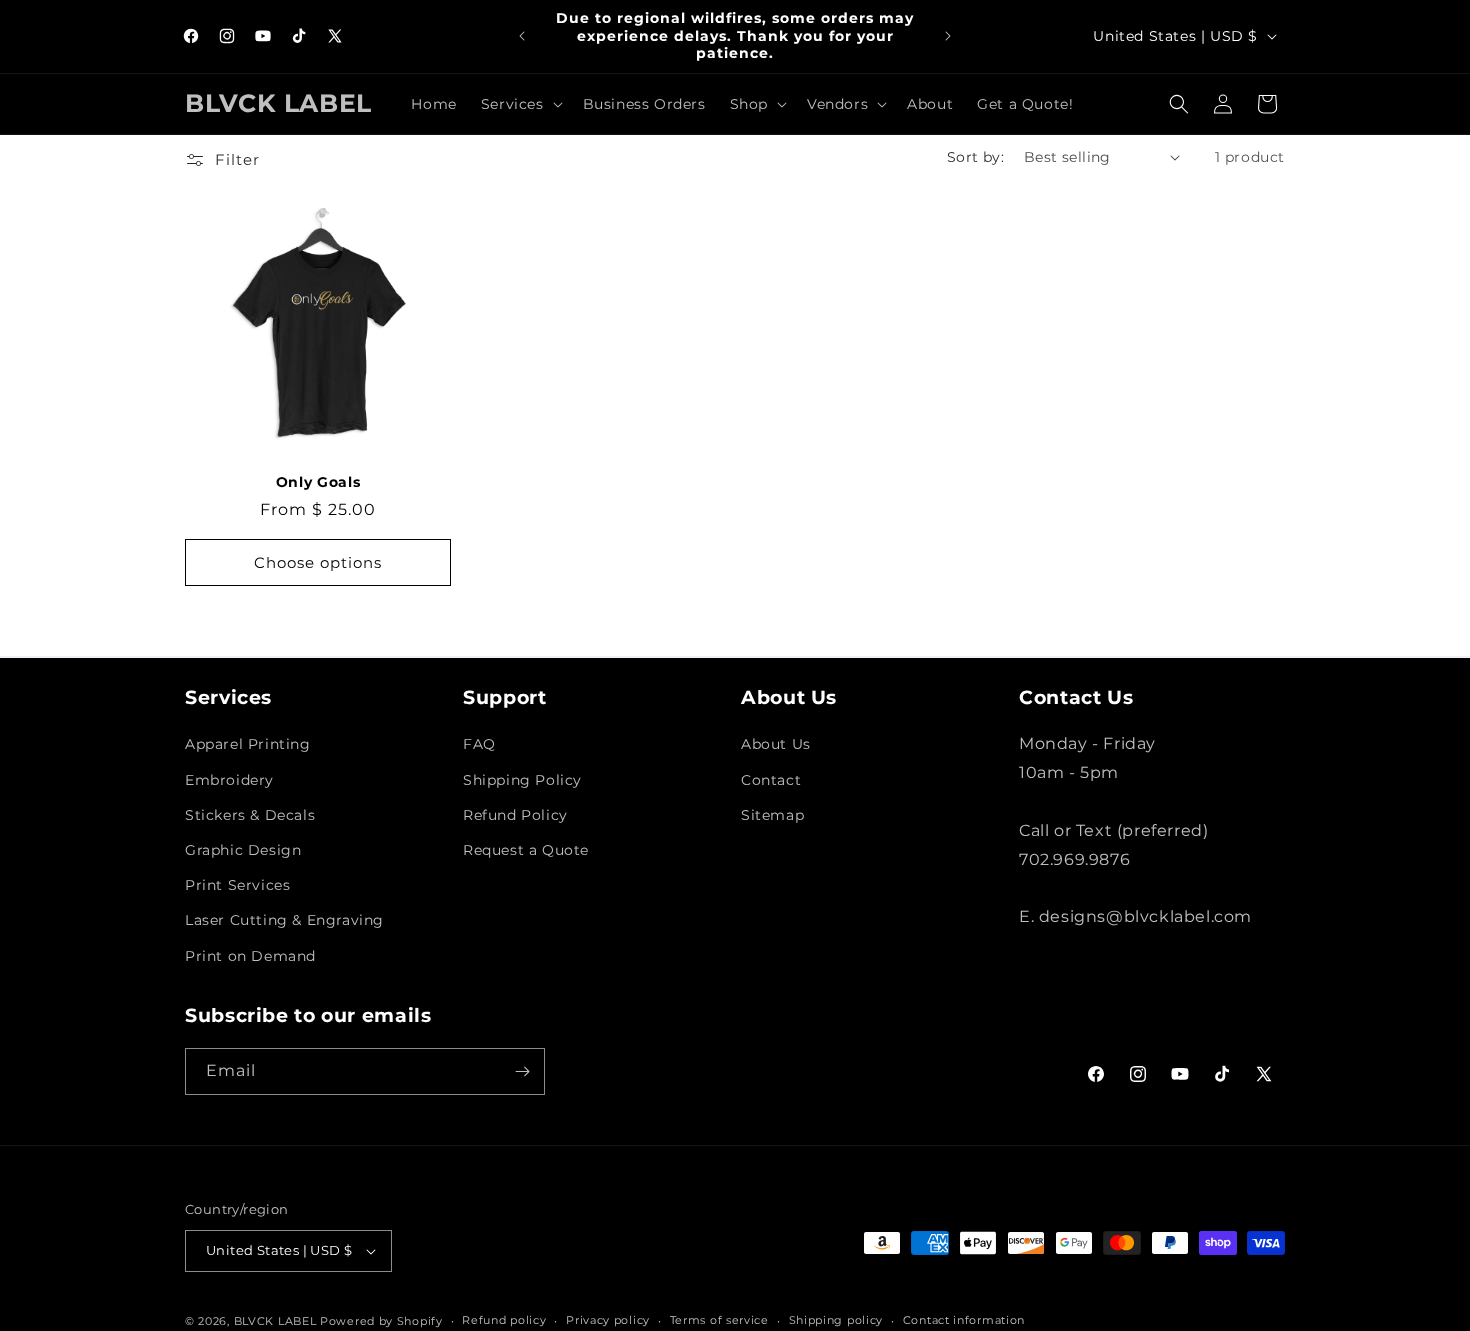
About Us (776, 745)
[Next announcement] (948, 36)
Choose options (318, 562)
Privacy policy (608, 1320)
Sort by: (975, 157)
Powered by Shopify (381, 1321)
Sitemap (772, 815)
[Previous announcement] (522, 36)
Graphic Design (243, 850)
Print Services (237, 885)
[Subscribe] (522, 1071)
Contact (771, 780)
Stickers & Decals (250, 815)
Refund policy (504, 1320)
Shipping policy (836, 1320)
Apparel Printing (248, 745)
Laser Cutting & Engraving (284, 920)
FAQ (479, 745)
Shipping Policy (522, 780)
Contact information (964, 1320)
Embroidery (229, 780)
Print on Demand (250, 956)
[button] (520, 104)
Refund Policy (515, 815)
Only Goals (318, 482)
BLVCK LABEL (275, 1321)
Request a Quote (526, 850)
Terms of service (719, 1320)
